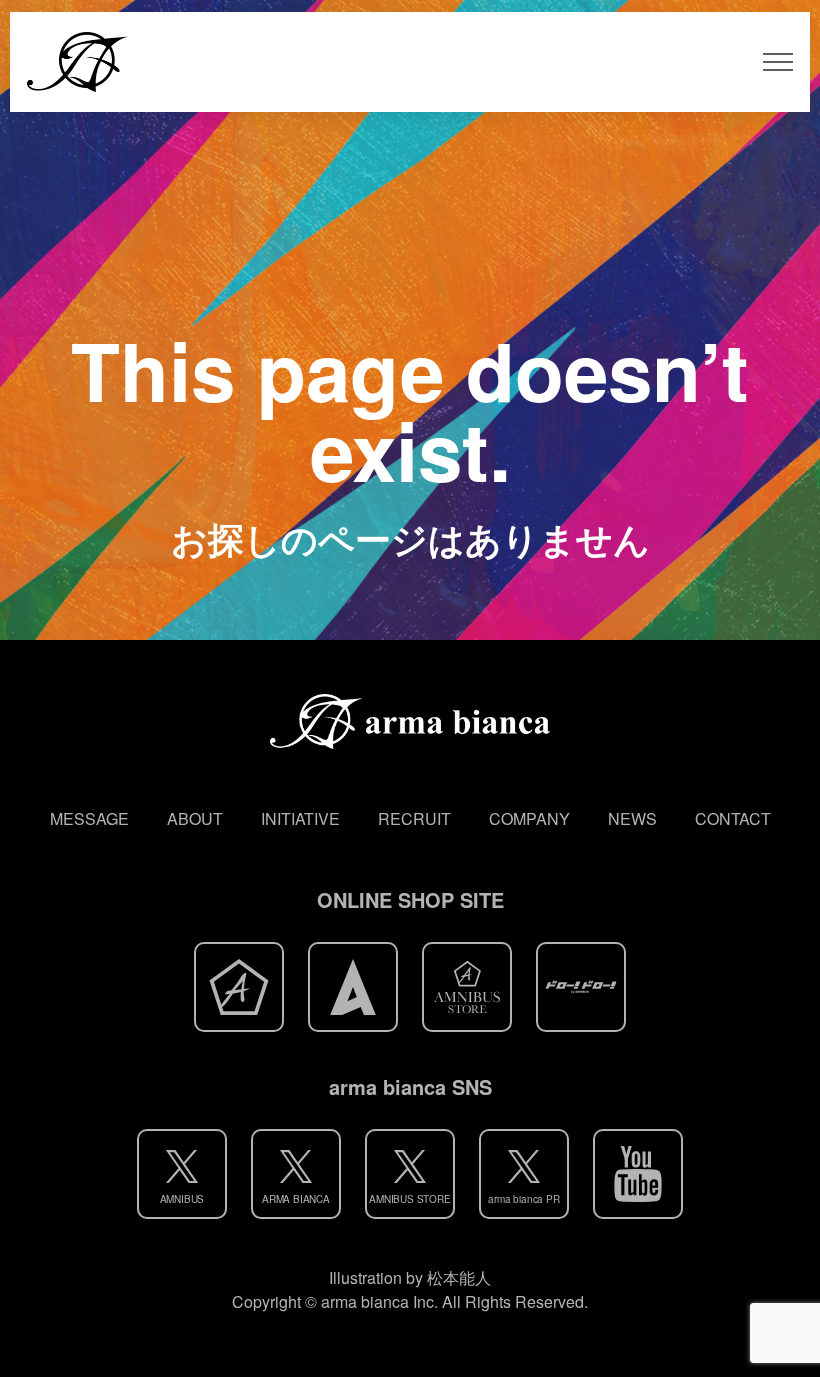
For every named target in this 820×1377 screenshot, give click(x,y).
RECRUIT (414, 818)
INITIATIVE (300, 818)
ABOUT (195, 818)
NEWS (632, 818)
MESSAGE (89, 818)
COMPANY (529, 818)
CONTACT (733, 818)
